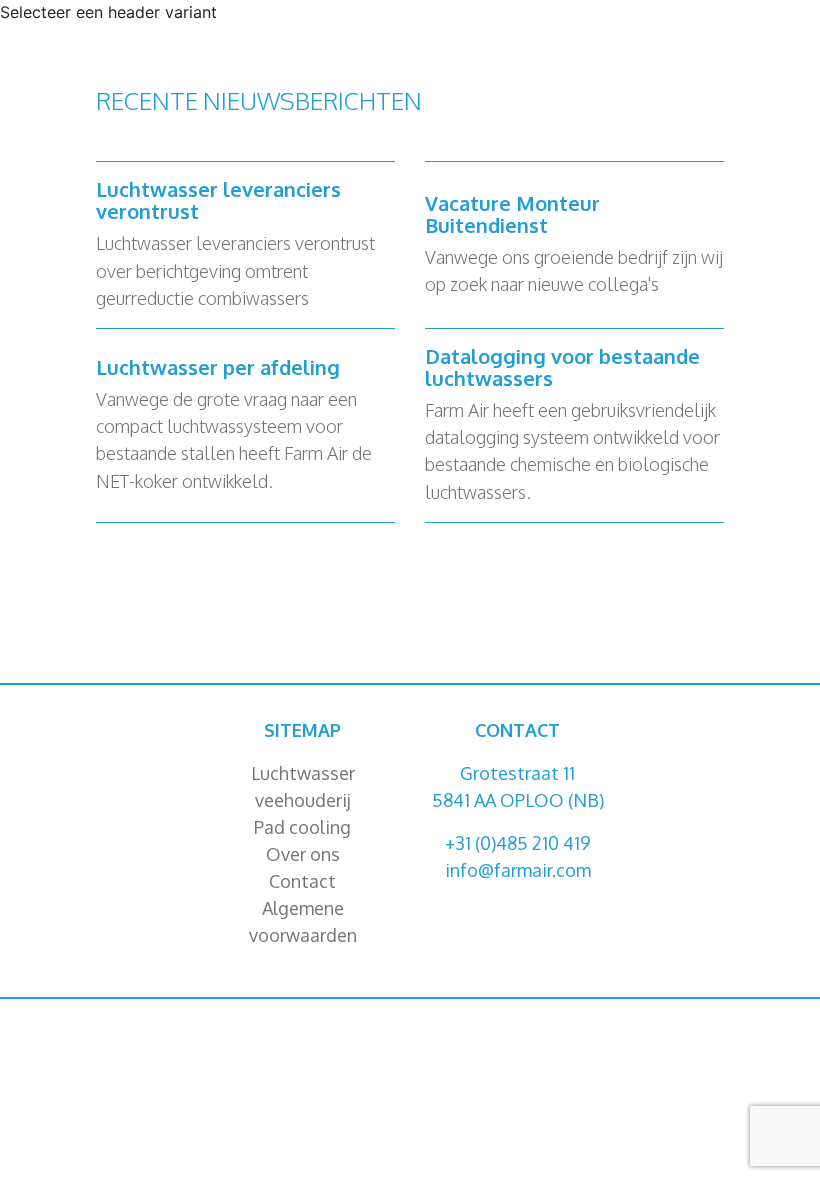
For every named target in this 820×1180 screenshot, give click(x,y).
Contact (302, 881)
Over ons (303, 854)
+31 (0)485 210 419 (518, 843)
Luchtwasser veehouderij (303, 786)
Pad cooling (302, 827)
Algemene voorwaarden (303, 921)
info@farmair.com (518, 870)
